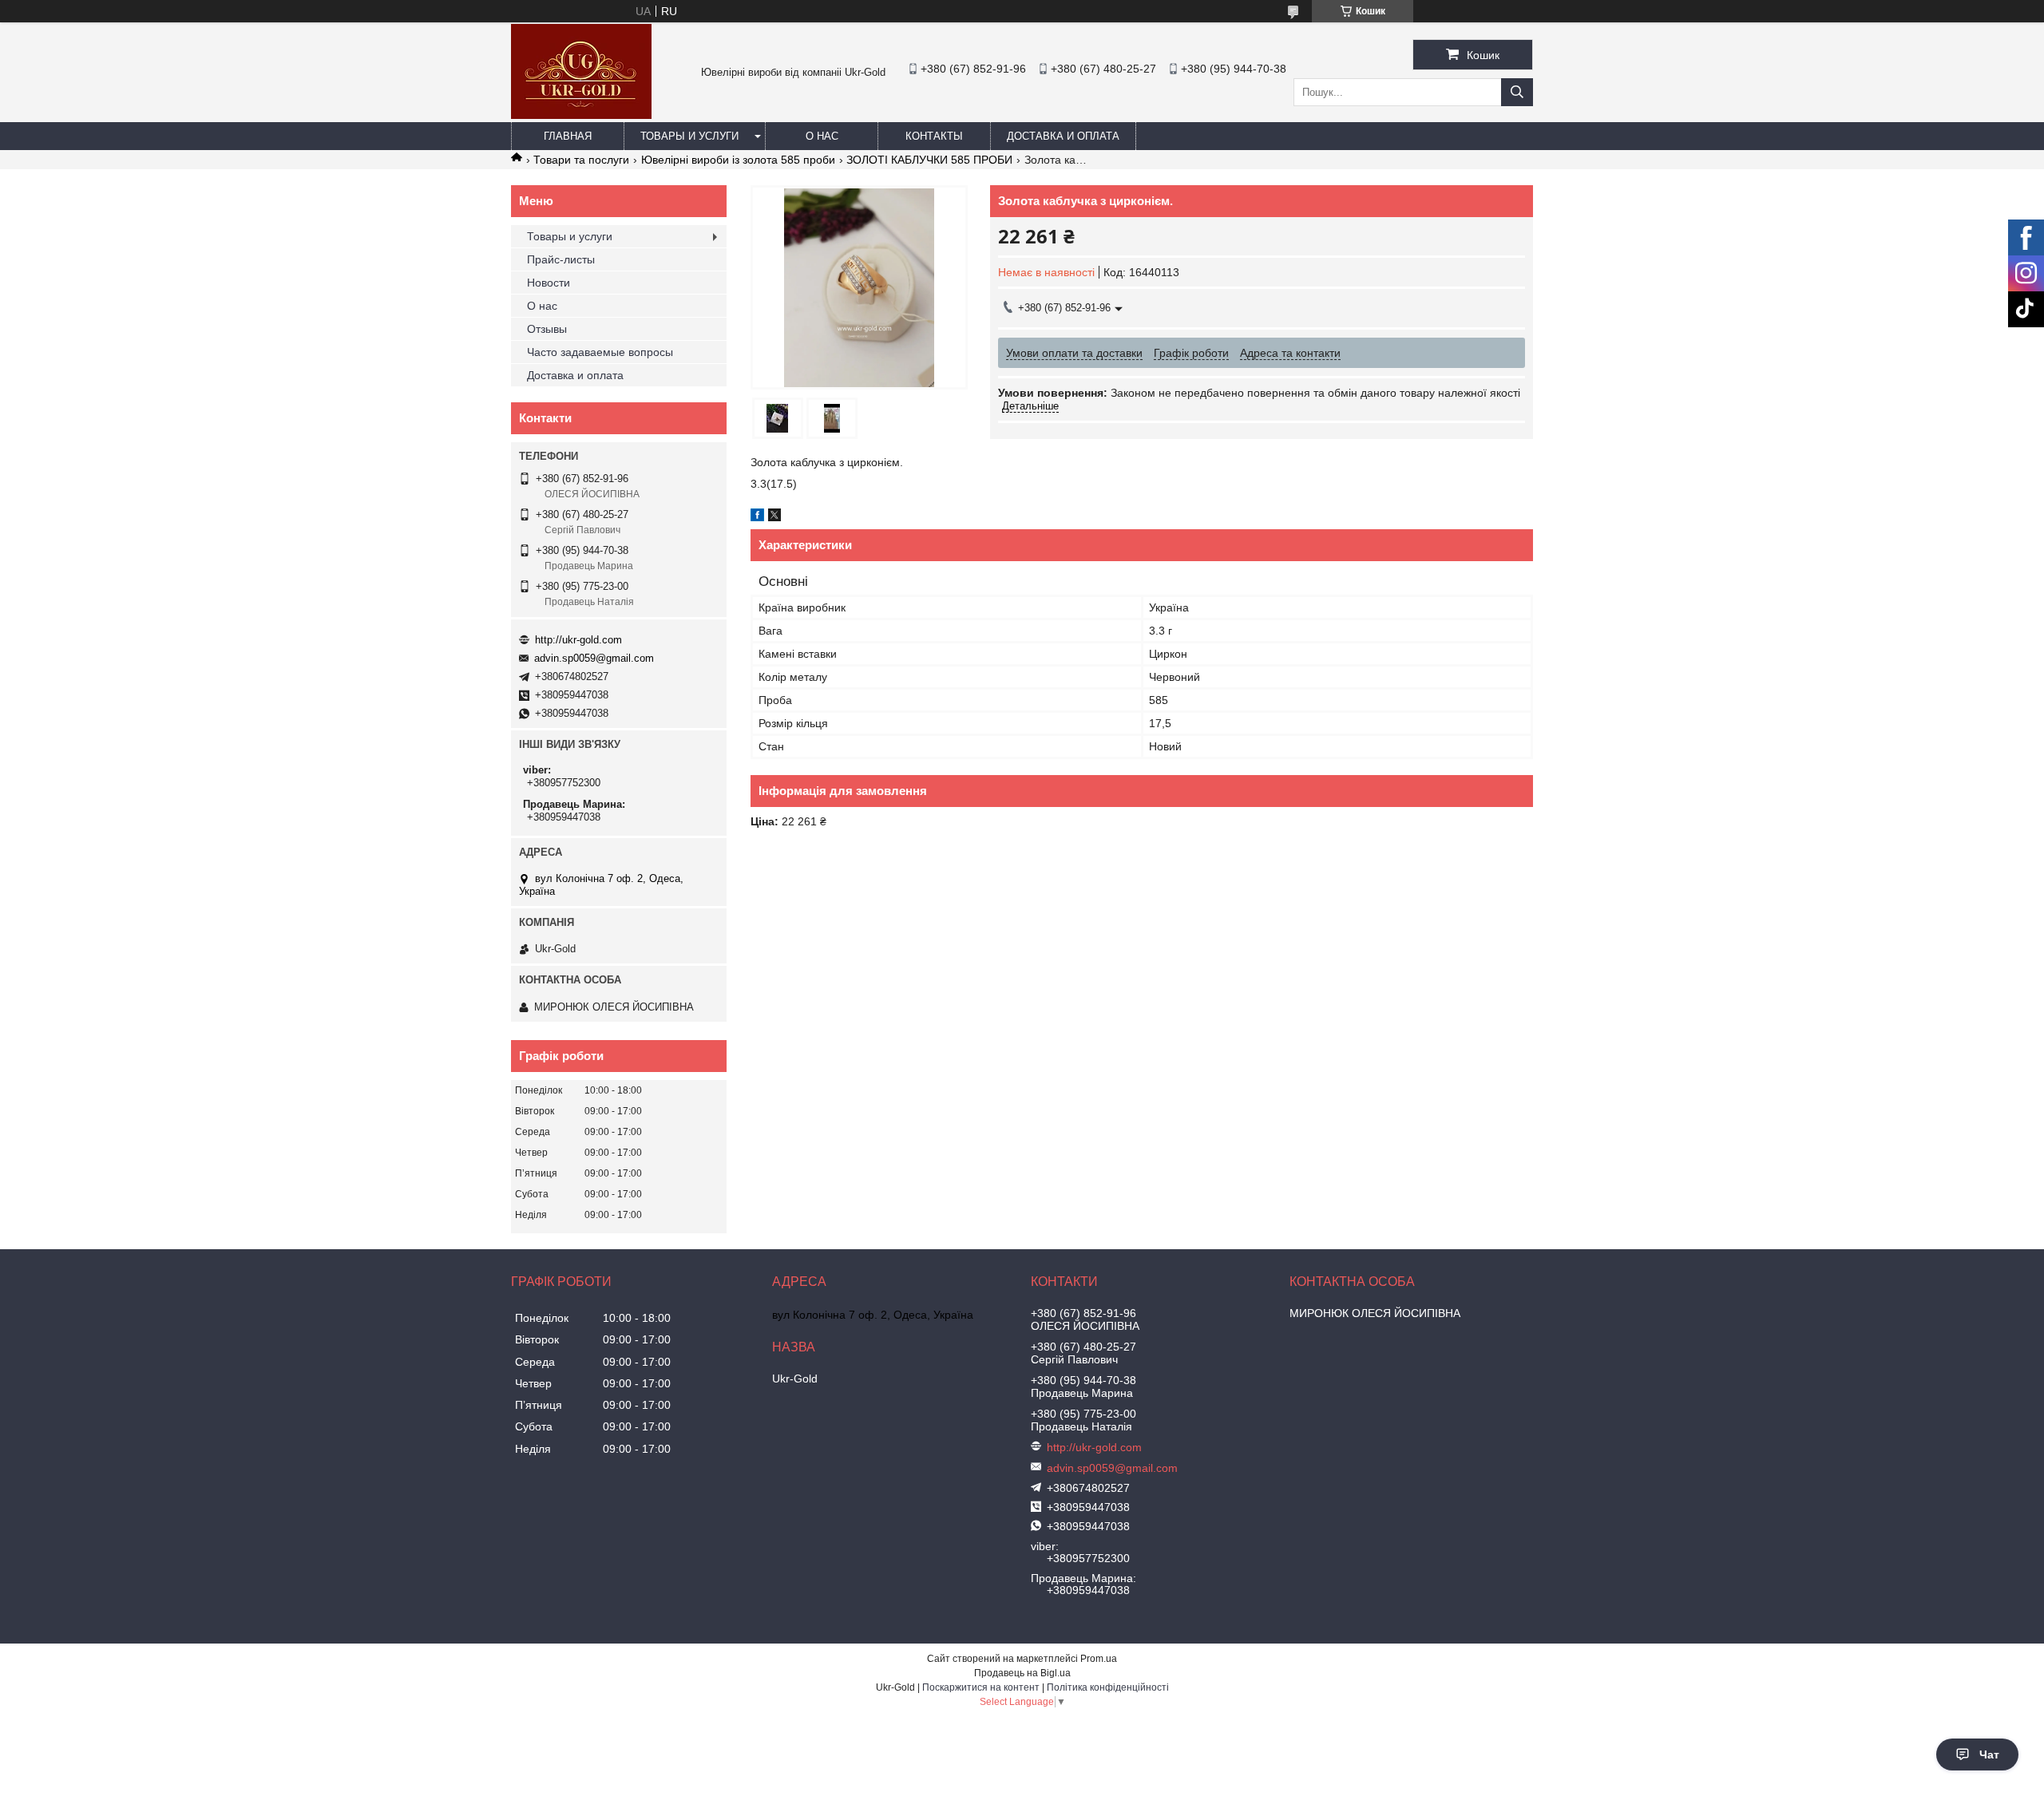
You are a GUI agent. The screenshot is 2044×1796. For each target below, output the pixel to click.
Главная (568, 136)
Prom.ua (1099, 1659)
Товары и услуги (689, 136)
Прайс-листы (561, 259)
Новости (549, 283)
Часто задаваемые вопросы (600, 352)
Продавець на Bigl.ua (1022, 1673)
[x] (774, 517)
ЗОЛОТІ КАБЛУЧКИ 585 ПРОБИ (929, 160)
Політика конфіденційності (1108, 1687)
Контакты (934, 136)
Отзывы (547, 329)
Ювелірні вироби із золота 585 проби (738, 160)
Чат (1989, 1754)
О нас (822, 136)
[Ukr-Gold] (581, 115)
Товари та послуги (581, 160)
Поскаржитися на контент (981, 1687)
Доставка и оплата (1063, 136)
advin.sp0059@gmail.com (594, 658)
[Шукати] (1517, 92)
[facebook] (757, 517)
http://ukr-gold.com (578, 640)
